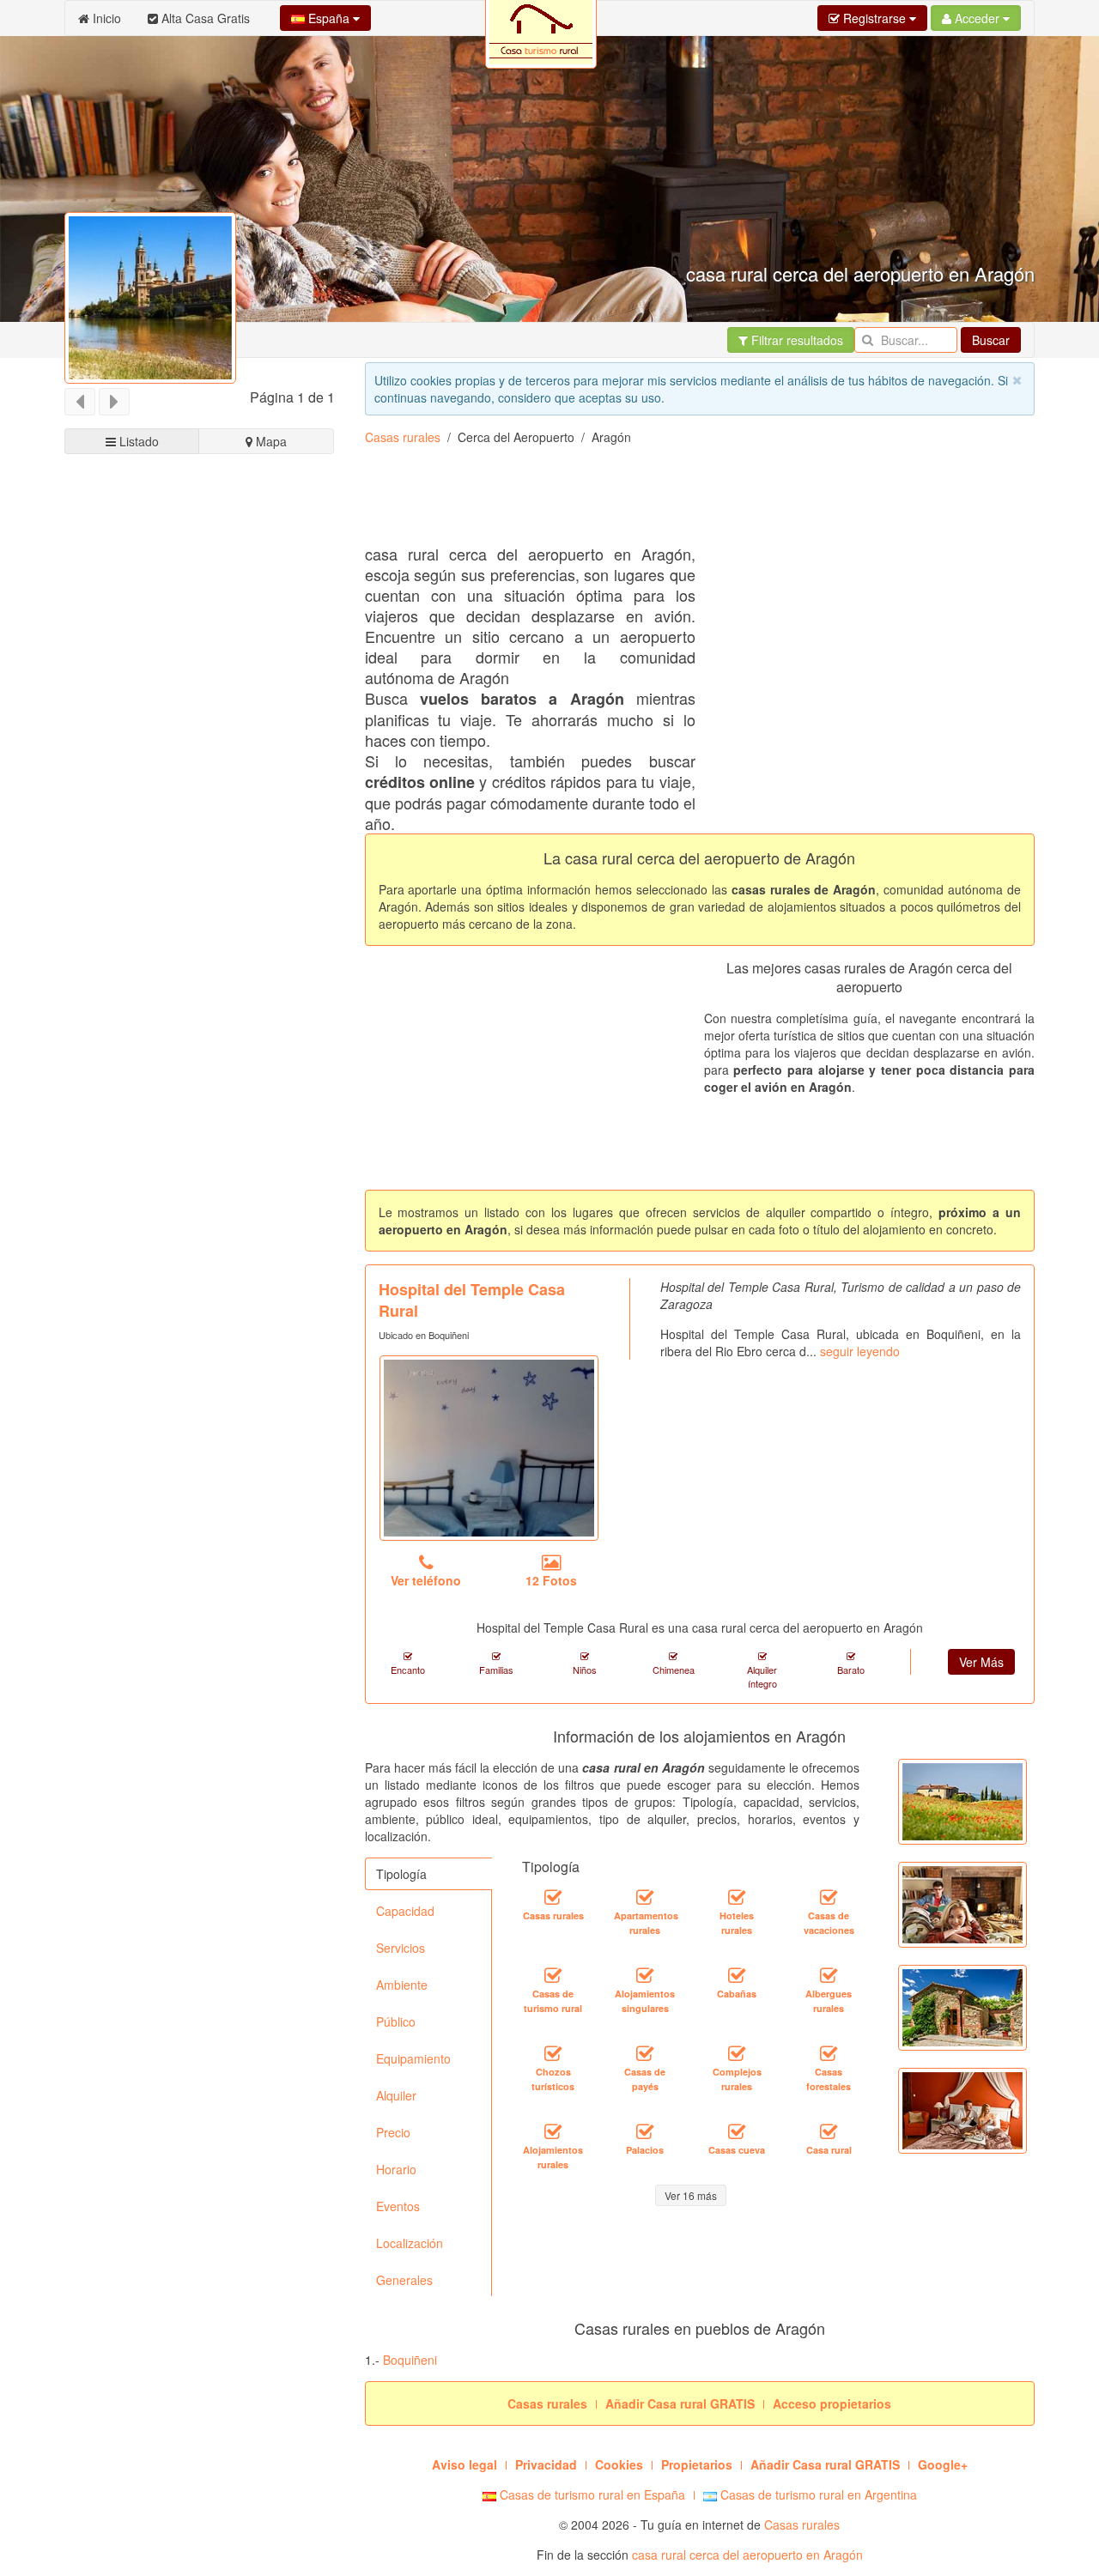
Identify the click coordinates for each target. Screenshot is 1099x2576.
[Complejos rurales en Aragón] (737, 2054)
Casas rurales (403, 437)
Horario (396, 2169)
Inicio (105, 18)
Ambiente (402, 1985)
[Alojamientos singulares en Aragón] (645, 1976)
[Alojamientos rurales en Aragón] (553, 2132)
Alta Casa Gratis (204, 18)
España (329, 18)
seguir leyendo (860, 1351)
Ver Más (981, 1662)
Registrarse (874, 18)
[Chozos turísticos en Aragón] (553, 2054)
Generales (404, 2280)
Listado (137, 441)
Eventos (398, 2206)
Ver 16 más (691, 2195)
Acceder (977, 18)
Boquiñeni (410, 2360)
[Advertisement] (200, 1109)
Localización (410, 2243)
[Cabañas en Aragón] (737, 1976)
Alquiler (396, 2095)
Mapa (270, 441)
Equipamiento (413, 2058)
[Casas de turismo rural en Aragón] (553, 1976)
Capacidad (405, 1911)
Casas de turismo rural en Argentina (817, 2494)
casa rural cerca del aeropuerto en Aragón (747, 2555)
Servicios (401, 1948)
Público (396, 2021)
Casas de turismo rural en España (591, 2494)
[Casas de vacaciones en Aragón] (829, 1898)
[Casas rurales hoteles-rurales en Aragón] (737, 1898)
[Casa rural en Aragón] (829, 2132)
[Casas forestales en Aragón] (829, 2054)
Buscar (991, 340)
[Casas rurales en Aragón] (553, 1898)
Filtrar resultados (795, 340)
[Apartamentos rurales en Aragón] (645, 1898)
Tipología (401, 1874)
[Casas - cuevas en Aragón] (737, 2132)
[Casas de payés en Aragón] (645, 2054)
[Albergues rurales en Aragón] (829, 1976)
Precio (393, 2132)
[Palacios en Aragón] (645, 2132)
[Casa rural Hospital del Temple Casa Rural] (489, 1448)
